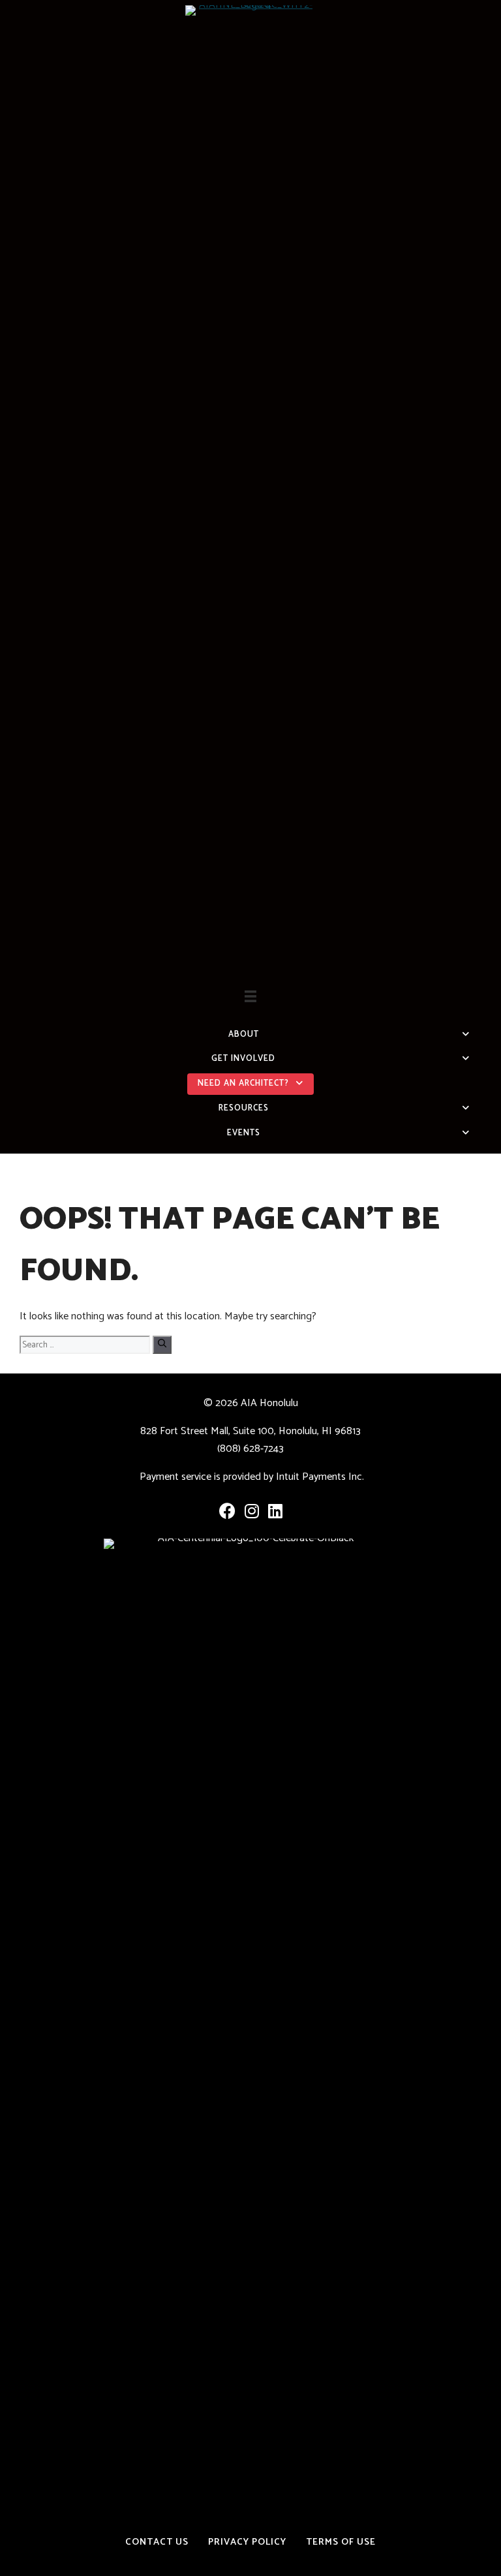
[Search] (162, 1345)
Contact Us (157, 2542)
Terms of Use (341, 2542)
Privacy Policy (247, 2542)
